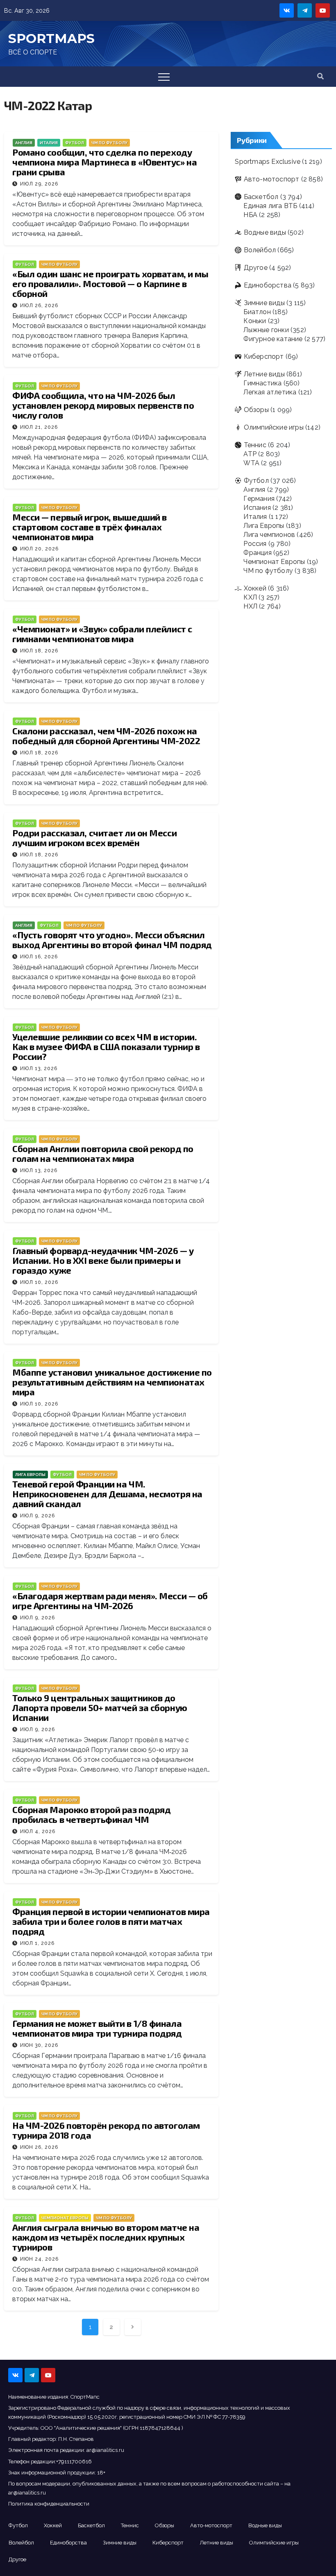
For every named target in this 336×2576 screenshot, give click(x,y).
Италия (49, 143)
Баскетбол (261, 197)
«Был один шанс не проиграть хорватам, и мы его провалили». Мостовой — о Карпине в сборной (110, 283)
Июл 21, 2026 (39, 427)
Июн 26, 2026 (39, 2147)
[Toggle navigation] (164, 77)
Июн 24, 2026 (39, 2259)
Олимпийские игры (274, 427)
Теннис (255, 445)
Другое (255, 268)
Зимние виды (264, 303)
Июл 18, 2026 (39, 651)
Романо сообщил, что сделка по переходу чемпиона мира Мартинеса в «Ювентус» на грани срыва (104, 162)
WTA (251, 463)
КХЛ (250, 597)
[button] (320, 76)
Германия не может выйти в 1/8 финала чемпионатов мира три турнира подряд (97, 2028)
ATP (250, 454)
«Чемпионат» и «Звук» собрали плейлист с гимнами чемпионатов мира (102, 634)
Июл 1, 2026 (37, 1943)
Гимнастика (262, 383)
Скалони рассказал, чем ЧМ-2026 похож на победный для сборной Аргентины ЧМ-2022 (106, 736)
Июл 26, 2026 (39, 306)
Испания (257, 508)
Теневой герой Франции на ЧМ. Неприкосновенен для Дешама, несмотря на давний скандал (107, 1494)
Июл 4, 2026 (38, 1831)
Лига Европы (30, 1475)
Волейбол (260, 250)
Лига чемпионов (269, 535)
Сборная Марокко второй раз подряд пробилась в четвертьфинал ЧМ (91, 1814)
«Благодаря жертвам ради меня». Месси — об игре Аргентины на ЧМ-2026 (110, 1600)
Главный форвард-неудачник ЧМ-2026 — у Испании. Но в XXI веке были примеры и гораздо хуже (103, 1260)
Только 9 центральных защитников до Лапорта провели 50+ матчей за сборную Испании (100, 1707)
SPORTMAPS (51, 38)
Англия (24, 143)
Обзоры (256, 410)
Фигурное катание (273, 339)
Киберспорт (264, 357)
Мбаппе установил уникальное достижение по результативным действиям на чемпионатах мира (112, 1382)
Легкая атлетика (270, 392)
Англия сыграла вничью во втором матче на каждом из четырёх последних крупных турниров (106, 2237)
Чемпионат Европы (65, 2218)
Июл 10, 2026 (39, 1282)
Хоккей (255, 588)
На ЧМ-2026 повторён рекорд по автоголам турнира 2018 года (106, 2130)
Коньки (255, 321)
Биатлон (257, 312)
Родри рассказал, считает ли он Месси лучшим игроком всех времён (94, 838)
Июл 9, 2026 (37, 1516)
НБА (250, 215)
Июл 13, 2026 (39, 1068)
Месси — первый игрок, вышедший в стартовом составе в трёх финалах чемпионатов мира (90, 527)
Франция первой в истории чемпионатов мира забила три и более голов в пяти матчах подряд (111, 1921)
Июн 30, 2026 (39, 2045)
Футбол (75, 143)
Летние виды (264, 374)
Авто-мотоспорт (271, 179)
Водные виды (265, 232)
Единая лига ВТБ (270, 206)
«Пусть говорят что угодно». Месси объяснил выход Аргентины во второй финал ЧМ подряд (112, 939)
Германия (259, 499)
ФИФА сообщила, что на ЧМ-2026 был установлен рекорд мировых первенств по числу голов (103, 405)
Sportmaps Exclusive (268, 162)
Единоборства (268, 285)
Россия (255, 544)
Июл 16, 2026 (39, 957)
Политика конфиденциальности (49, 2504)
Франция (257, 553)
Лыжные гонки (266, 330)
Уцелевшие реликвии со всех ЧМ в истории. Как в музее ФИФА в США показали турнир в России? (106, 1046)
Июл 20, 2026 (39, 549)
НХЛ (250, 606)
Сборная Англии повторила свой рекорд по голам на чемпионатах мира (103, 1153)
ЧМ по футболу (109, 143)
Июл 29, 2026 (39, 184)
